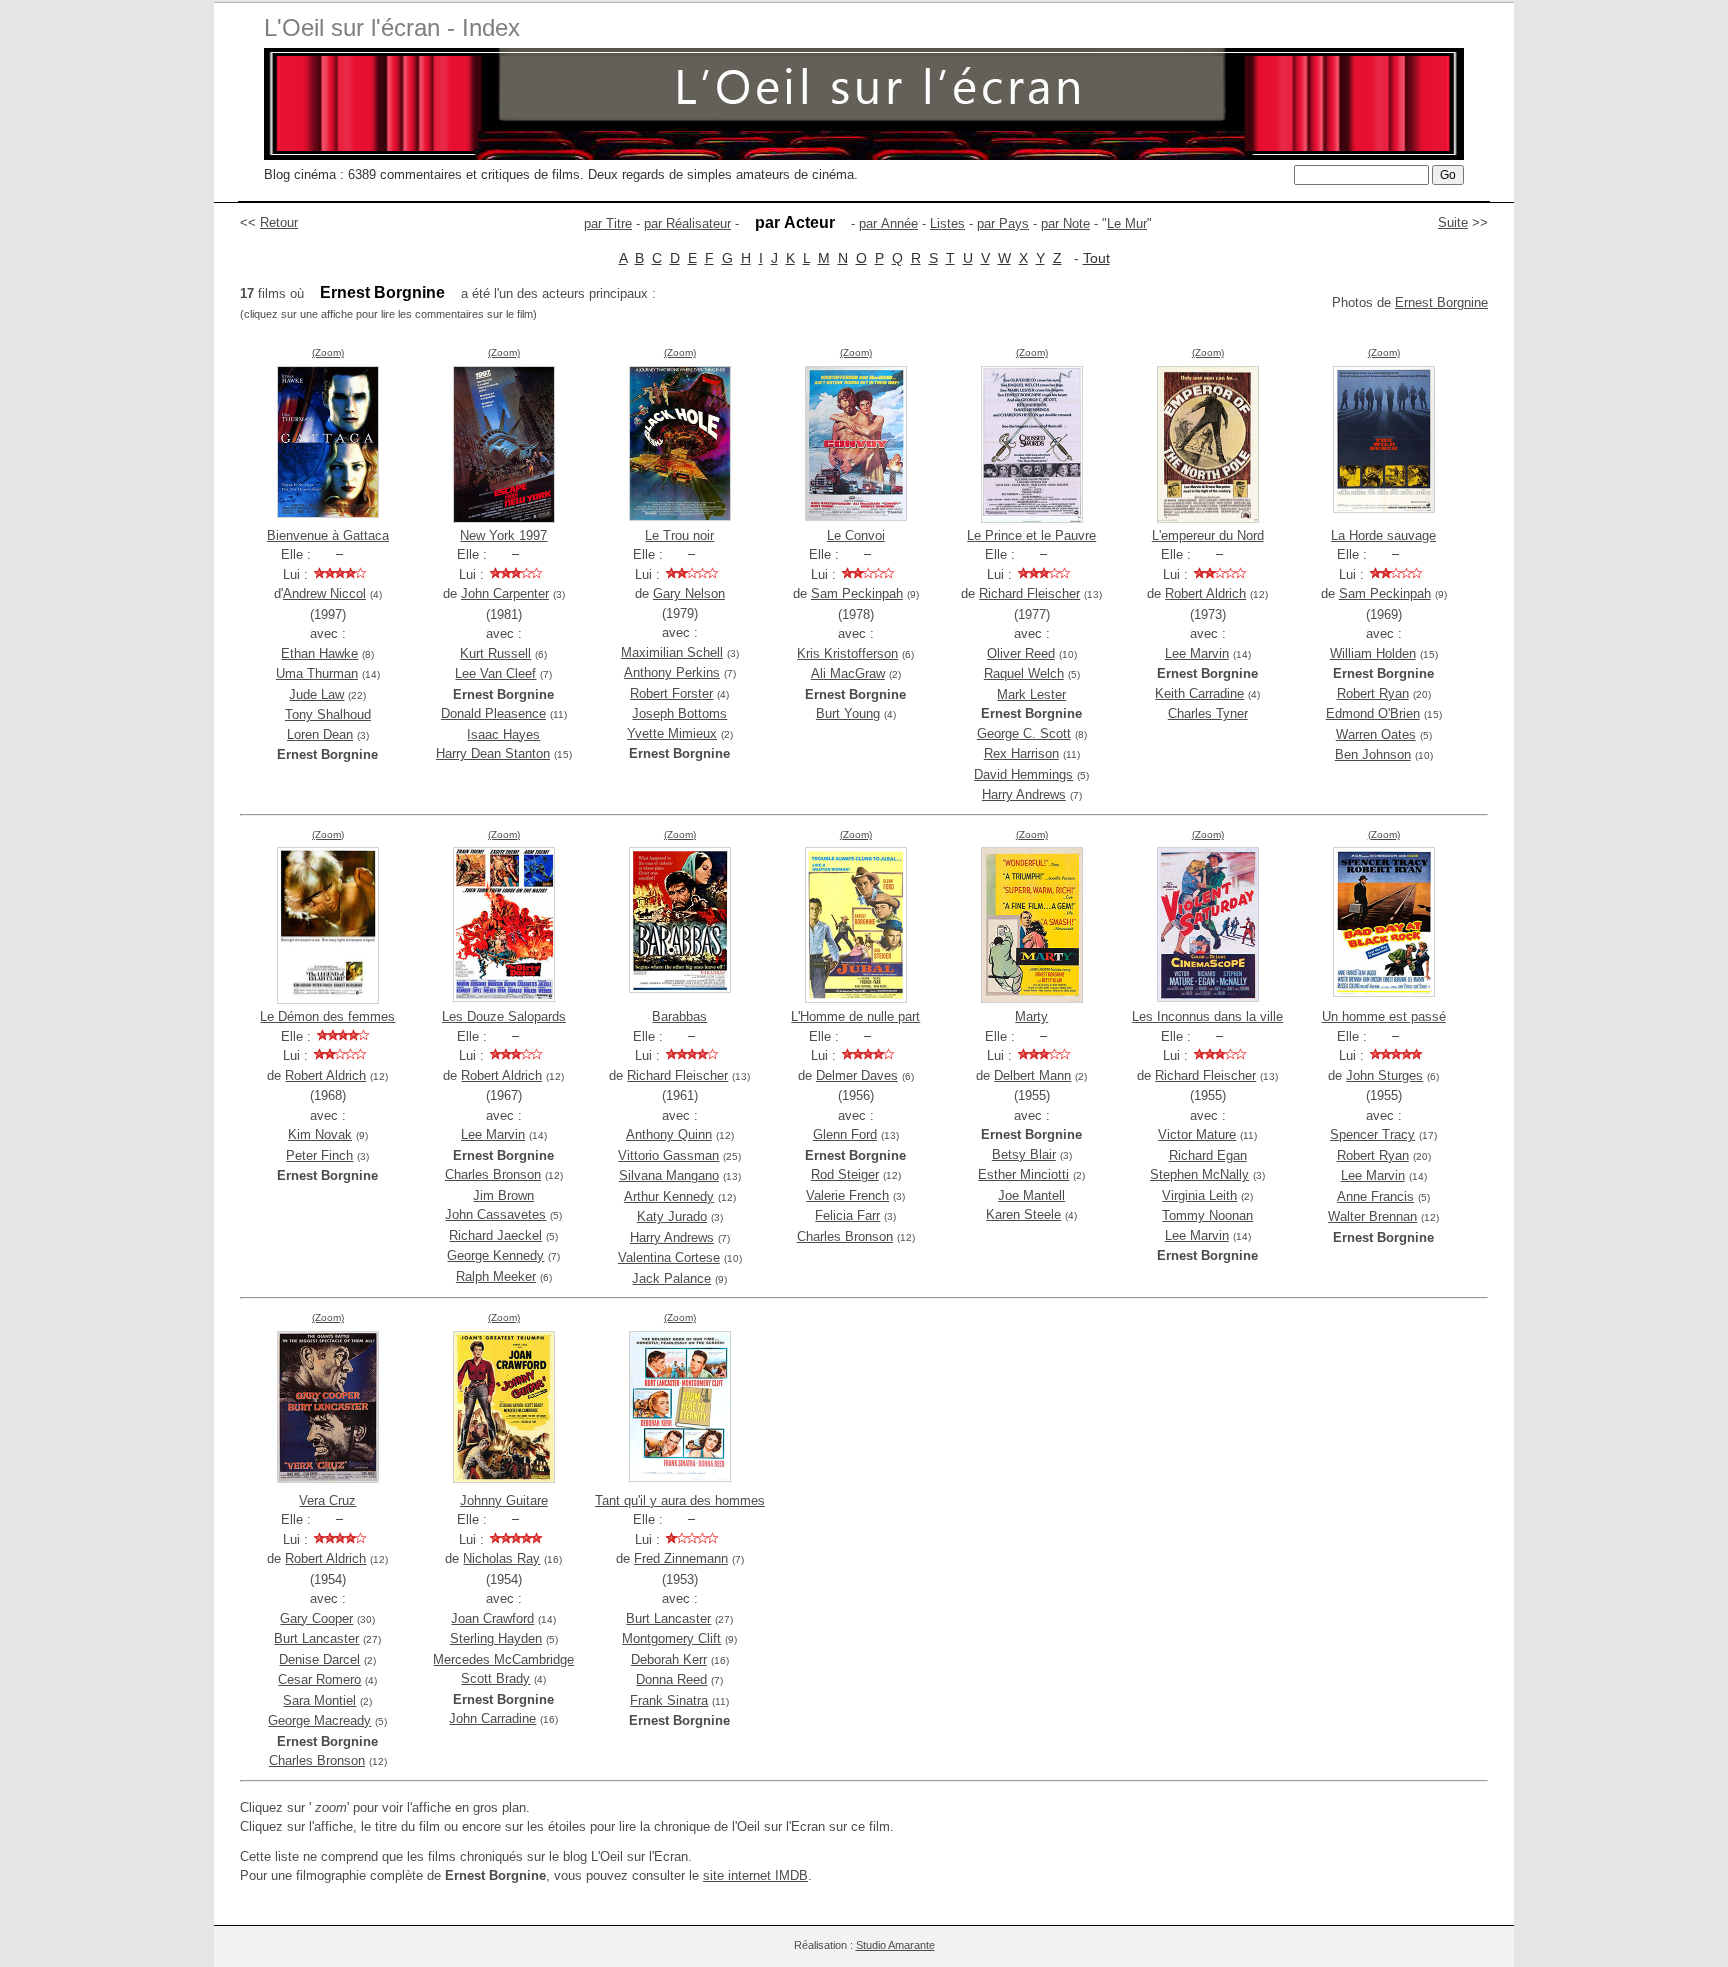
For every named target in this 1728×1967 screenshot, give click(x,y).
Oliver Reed (1021, 653)
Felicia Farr (847, 1215)
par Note (1065, 223)
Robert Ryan (1373, 693)
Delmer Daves (857, 1075)
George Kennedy (495, 1255)
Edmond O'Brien (1373, 713)
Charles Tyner (1208, 713)
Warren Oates (1376, 734)
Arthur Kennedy (669, 1196)
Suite (1453, 222)
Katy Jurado (672, 1216)
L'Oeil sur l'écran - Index (392, 27)
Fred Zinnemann (681, 1558)
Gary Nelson (689, 593)
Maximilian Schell (672, 652)
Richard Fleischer (1029, 593)
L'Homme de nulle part (855, 1016)
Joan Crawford (492, 1618)
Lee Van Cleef (495, 673)
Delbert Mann (1032, 1075)
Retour (279, 222)
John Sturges (1384, 1075)
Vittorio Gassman (668, 1155)
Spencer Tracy (1372, 1134)
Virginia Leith (1199, 1195)
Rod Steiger (845, 1174)
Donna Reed (671, 1679)
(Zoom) (328, 352)
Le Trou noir (679, 535)
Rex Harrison (1021, 753)
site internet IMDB (755, 1875)
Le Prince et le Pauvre (1031, 535)
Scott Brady (495, 1678)
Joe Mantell (1031, 1195)
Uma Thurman (317, 673)
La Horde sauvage (1383, 535)
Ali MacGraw (848, 673)
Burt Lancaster (316, 1638)
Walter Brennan (1372, 1216)
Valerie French (847, 1195)
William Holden (1373, 653)
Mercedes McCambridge (503, 1659)
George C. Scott (1024, 733)
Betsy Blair (1024, 1154)
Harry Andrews (1024, 794)
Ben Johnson (1373, 754)
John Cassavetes (495, 1214)
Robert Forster (671, 693)
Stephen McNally (1199, 1174)
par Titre (608, 223)
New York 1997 (503, 535)
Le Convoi (856, 535)
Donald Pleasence (493, 713)
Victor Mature (1197, 1134)
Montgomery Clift (671, 1638)
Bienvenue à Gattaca (328, 535)
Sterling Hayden (496, 1638)
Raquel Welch (1024, 673)
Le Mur (1127, 223)
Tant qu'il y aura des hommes (680, 1500)
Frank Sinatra (669, 1700)
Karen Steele (1023, 1214)
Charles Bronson (493, 1174)
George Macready (319, 1720)
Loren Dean (320, 734)
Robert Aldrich (1205, 593)
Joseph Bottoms (679, 713)
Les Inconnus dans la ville (1207, 1016)
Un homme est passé (1384, 1016)
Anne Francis (1375, 1196)
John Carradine (492, 1718)
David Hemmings (1023, 774)
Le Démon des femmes (327, 1016)
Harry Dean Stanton (493, 753)
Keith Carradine (1199, 693)
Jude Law (316, 694)
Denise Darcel (319, 1659)
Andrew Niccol (324, 593)
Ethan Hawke (319, 653)
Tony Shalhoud (328, 714)
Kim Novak (320, 1134)
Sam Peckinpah (857, 593)
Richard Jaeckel (495, 1235)
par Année (888, 223)
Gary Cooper (316, 1618)
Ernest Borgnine (1441, 302)
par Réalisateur (687, 223)
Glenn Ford (845, 1134)
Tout (1096, 258)
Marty (1031, 1016)
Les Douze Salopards (504, 1016)
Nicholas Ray (501, 1558)
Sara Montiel (319, 1700)
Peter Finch (319, 1155)
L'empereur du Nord (1208, 535)
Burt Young (848, 713)
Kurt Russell (495, 653)
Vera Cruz (327, 1500)
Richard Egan (1208, 1155)
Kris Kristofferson (847, 653)
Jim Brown (503, 1195)
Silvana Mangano (669, 1175)
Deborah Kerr (669, 1659)
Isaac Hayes (503, 734)
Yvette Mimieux (672, 733)
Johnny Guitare (504, 1500)
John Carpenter (505, 593)
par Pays (1003, 223)
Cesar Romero (319, 1679)
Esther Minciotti (1023, 1174)
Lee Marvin (1197, 653)
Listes (947, 223)
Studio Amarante (895, 1945)
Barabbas (679, 1016)
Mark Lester (1031, 694)
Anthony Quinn (669, 1134)
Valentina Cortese (669, 1257)
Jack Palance (671, 1278)
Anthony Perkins (672, 672)
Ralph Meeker (496, 1276)
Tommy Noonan (1207, 1215)
